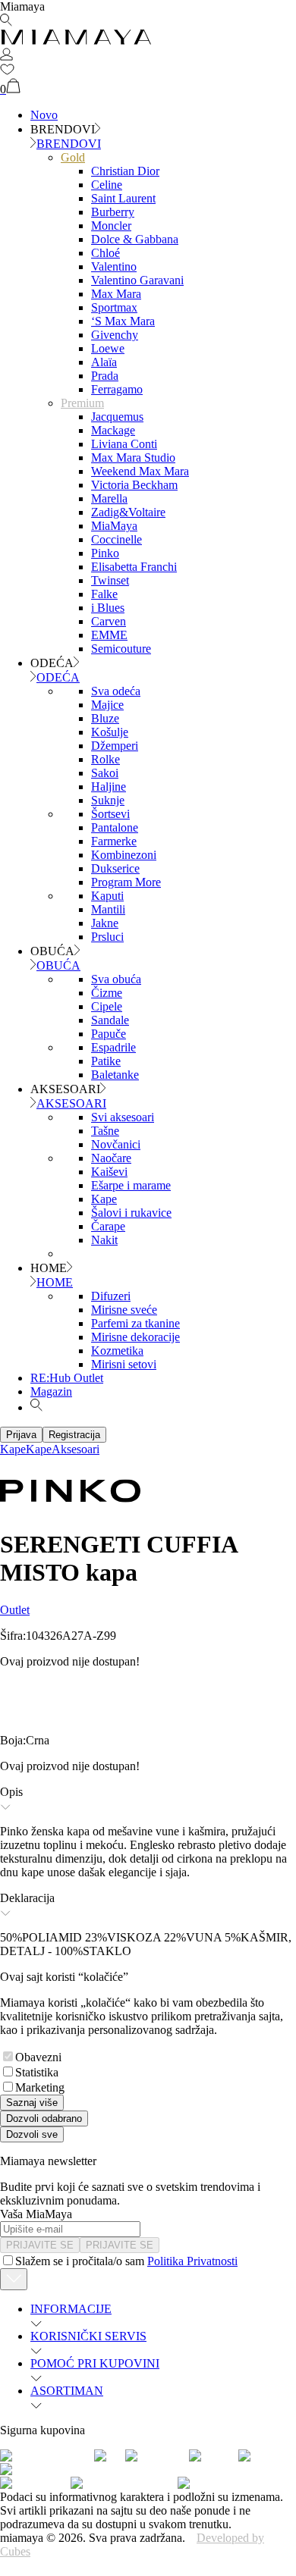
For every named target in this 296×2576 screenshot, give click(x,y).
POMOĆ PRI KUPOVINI (95, 2363)
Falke (104, 594)
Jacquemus (117, 417)
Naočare (111, 1158)
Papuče (109, 1034)
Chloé (105, 253)
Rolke (105, 759)
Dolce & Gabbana (135, 239)
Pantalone (115, 827)
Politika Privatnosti (192, 2261)
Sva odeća (116, 691)
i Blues (108, 608)
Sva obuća (116, 979)
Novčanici (116, 1144)
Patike (106, 1061)
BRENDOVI (69, 144)
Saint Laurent (123, 198)
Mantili (108, 909)
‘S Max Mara (123, 321)
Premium (82, 403)
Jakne (105, 923)
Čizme (107, 993)
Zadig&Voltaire (128, 512)
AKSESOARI (71, 1103)
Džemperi (115, 746)
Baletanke (115, 1075)
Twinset (110, 580)
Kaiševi (109, 1172)
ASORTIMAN (67, 2391)
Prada (105, 376)
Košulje (110, 732)
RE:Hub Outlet (67, 1378)
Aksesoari (76, 1449)
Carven (109, 621)
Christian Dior (125, 171)
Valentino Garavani (137, 280)
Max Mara (116, 294)
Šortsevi (110, 814)
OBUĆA (58, 965)
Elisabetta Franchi (134, 567)
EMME (109, 635)
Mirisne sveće (124, 1310)
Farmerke (114, 841)
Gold (73, 157)
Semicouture (121, 649)
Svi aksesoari (123, 1117)
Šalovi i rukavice (131, 1213)
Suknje (108, 800)
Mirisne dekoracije (135, 1337)
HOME (55, 1282)
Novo (44, 115)
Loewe (108, 348)
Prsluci (107, 937)
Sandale (110, 1020)
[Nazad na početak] (14, 2279)
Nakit (104, 1240)
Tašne (105, 1131)
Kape (104, 1199)
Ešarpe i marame (131, 1185)
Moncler (111, 226)
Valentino (114, 266)
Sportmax (114, 307)
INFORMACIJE (71, 2309)
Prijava (21, 1435)
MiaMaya (114, 526)
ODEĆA (58, 677)
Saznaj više (32, 2103)
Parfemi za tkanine (135, 1323)
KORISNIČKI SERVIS (88, 2336)
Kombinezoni (124, 855)
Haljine (109, 787)
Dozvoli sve (32, 2134)
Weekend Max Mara (140, 471)
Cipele (107, 1006)
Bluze (105, 718)
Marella (109, 498)
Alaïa (104, 362)
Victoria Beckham (134, 485)
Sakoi (105, 773)
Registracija (74, 1435)
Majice (107, 705)
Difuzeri (111, 1296)
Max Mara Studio (133, 458)
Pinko (105, 553)
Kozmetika (117, 1351)
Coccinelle (117, 539)
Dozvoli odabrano (44, 2118)
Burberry (113, 212)
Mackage (113, 430)
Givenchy (115, 335)
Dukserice (115, 868)
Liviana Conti (124, 444)
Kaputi (107, 896)
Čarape (108, 1226)
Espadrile (113, 1047)
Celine (107, 185)
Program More (126, 882)
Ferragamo (117, 389)
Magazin (51, 1391)
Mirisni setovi (124, 1364)
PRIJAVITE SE (40, 2245)
